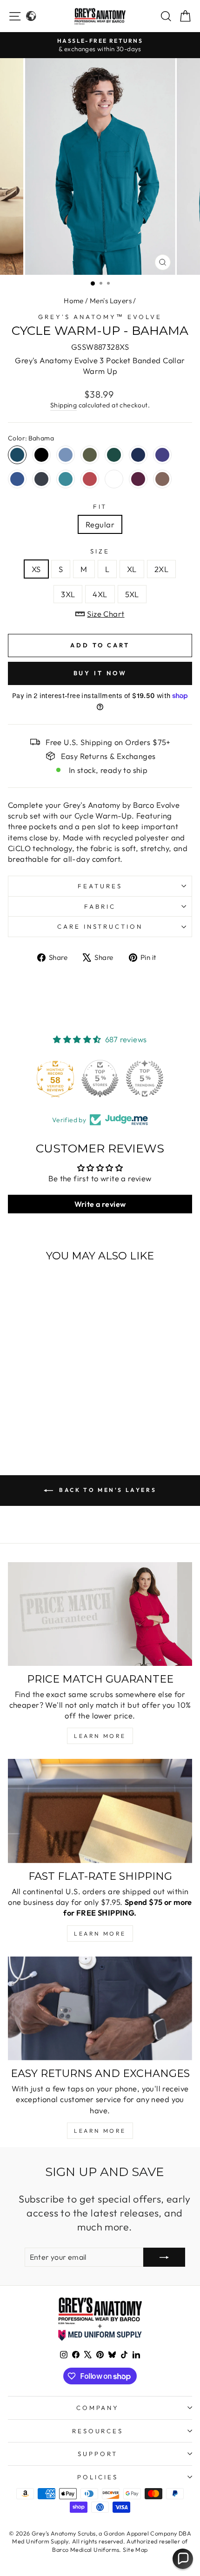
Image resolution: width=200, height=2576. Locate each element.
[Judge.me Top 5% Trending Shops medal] (145, 1078)
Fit (100, 506)
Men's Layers (111, 301)
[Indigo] (138, 455)
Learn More (100, 1736)
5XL (132, 594)
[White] (114, 479)
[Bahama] (17, 455)
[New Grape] (162, 455)
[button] (183, 2559)
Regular (100, 524)
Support (98, 2454)
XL (132, 569)
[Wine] (138, 479)
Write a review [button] (100, 1204)
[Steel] (41, 479)
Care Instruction (100, 926)
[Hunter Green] (114, 455)
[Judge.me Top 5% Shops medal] (100, 1078)
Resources (98, 2431)
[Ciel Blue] (66, 455)
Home (74, 301)
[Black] (41, 455)
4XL (100, 594)
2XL (161, 569)
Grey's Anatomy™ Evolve (100, 317)
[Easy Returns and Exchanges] (100, 2008)
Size (100, 551)
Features (100, 886)
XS (36, 569)
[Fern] (90, 455)
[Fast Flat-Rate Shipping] (100, 1811)
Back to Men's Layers (107, 1490)
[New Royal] (17, 479)
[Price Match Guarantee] (100, 1614)
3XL (68, 594)
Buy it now (100, 673)
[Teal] (66, 479)
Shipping (63, 405)
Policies (98, 2477)
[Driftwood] (162, 479)
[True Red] (90, 479)
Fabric (100, 906)
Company (98, 2408)
